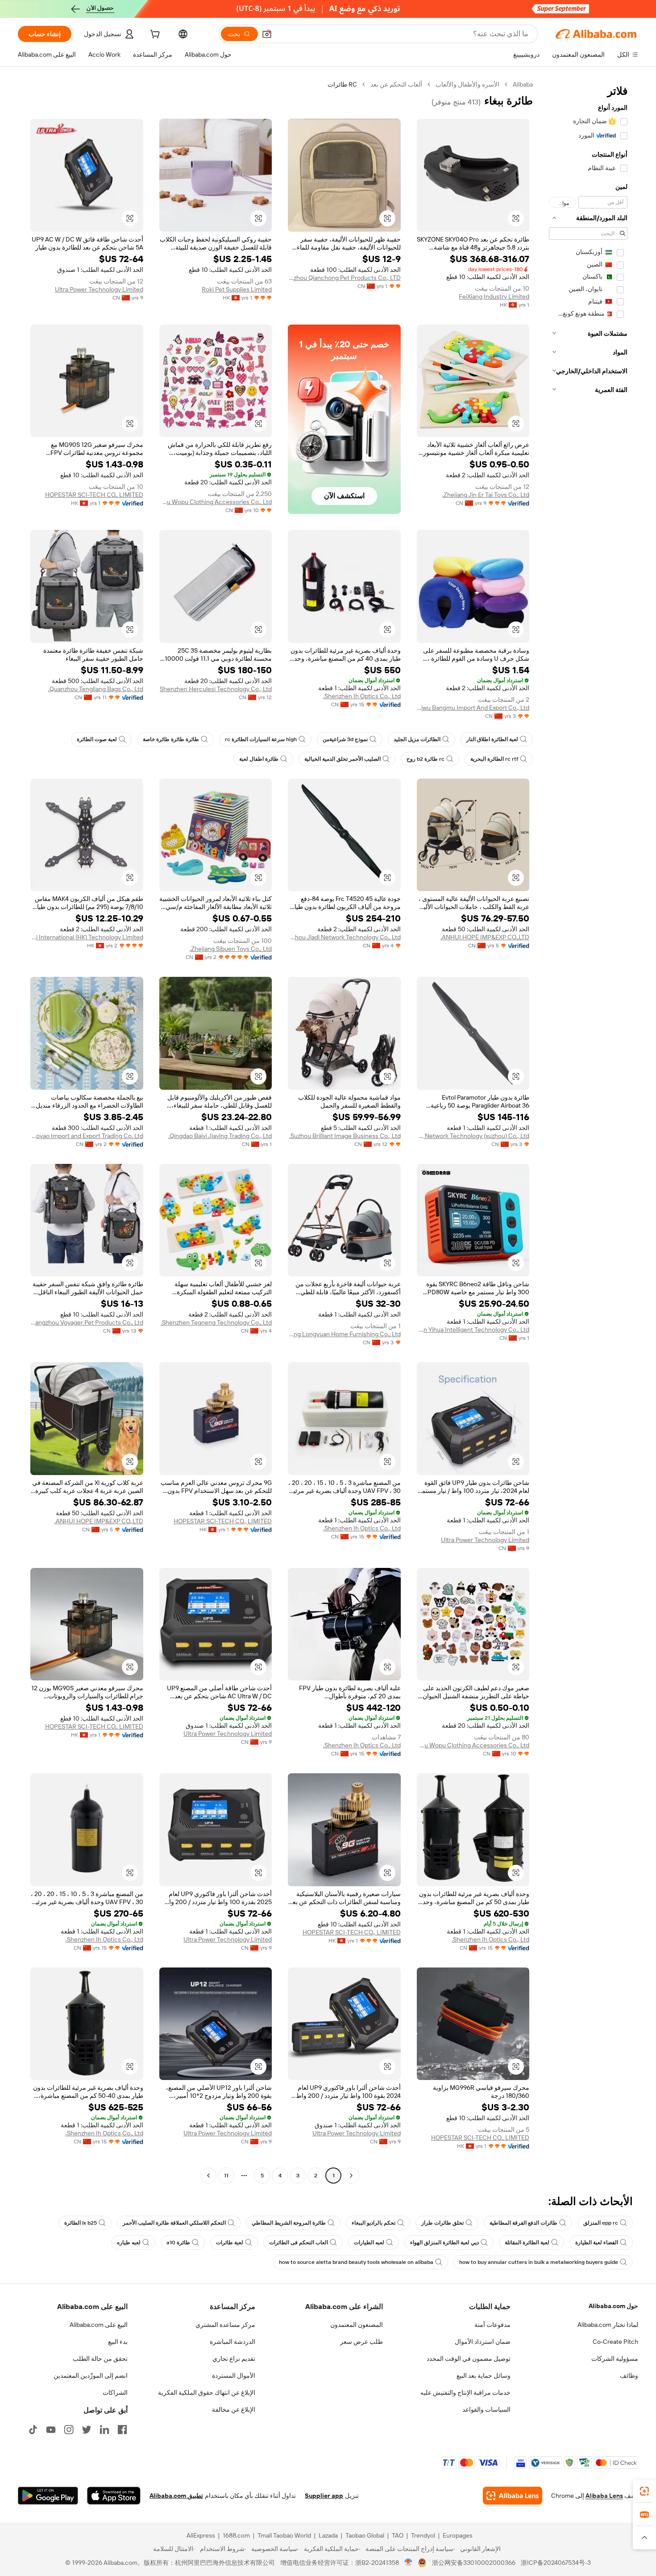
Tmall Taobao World (284, 2535)
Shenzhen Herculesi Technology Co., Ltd (216, 689)
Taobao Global (365, 2535)
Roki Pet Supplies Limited (237, 289)
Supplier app (324, 2496)
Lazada (328, 2535)
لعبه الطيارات (369, 2243)
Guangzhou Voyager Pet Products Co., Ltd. (87, 1322)
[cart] (154, 35)
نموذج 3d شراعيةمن (345, 739)
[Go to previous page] (351, 2176)
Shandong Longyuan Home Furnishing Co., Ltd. (344, 1334)
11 (226, 2176)
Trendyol (423, 2535)
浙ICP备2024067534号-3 (556, 2563)
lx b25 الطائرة (81, 2223)
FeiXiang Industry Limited (494, 296)
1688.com (236, 2535)
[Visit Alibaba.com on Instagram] (69, 2430)
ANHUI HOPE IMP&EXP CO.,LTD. (485, 937)
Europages (458, 2535)
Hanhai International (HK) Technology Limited (87, 937)
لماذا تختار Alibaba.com (608, 2325)
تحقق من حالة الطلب (100, 2359)
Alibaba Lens (604, 2496)
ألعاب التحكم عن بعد (396, 84)
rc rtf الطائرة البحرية (494, 759)
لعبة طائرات (230, 2243)
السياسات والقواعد (486, 2409)
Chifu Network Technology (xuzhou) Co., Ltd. (473, 1136)
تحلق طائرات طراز (442, 2223)
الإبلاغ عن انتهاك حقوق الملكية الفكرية (207, 2393)
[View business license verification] (409, 2563)
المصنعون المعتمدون (357, 2325)
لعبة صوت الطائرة (97, 739)
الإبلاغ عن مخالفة (234, 2409)
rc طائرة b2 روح (426, 759)
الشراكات (115, 2393)
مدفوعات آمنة (492, 2325)
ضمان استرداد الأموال (483, 2342)
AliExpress (201, 2535)
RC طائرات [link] (342, 84)
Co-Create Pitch (615, 2342)
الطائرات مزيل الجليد (417, 739)
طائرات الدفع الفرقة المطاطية (523, 2223)
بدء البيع (118, 2342)
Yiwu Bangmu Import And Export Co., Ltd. (473, 708)
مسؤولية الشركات (615, 2359)
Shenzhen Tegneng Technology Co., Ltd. (216, 1322)
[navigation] (588, 1131)
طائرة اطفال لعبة (259, 759)
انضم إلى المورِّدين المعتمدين (91, 2376)
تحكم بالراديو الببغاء (374, 2223)
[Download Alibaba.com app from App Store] (114, 2496)
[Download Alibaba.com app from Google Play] (48, 2496)
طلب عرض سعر (361, 2342)
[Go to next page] (208, 2176)
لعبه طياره (129, 2243)
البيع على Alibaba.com (99, 2325)
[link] (644, 2491)
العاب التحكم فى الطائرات (299, 2243)
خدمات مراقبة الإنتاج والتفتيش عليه (465, 2393)
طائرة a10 (178, 2243)
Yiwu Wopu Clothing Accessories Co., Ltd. (216, 502)
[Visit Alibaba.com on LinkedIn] (104, 2430)
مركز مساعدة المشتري (225, 2325)
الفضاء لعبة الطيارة (597, 2243)
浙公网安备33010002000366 (474, 2563)
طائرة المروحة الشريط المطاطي (289, 2223)
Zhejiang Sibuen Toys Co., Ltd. (231, 949)
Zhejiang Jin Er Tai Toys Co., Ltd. (486, 495)
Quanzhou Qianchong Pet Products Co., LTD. (344, 278)
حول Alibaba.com (613, 2306)
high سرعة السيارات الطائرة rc (261, 739)
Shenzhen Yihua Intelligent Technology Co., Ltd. (473, 1330)
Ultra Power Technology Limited (99, 289)
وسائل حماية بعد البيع (484, 2376)
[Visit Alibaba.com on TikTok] (33, 2430)
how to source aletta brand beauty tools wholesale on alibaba (356, 2262)
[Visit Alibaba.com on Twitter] (87, 2430)
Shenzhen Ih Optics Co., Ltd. (362, 696)
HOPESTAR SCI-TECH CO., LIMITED (94, 495)
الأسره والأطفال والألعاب (467, 84)
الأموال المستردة (234, 2376)
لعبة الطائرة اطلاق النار (492, 739)
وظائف (629, 2376)
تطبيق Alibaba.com (176, 2496)
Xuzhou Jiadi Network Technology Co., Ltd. (344, 937)
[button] (267, 34)
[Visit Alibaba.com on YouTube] (51, 2430)
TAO (398, 2535)
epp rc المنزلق (601, 2223)
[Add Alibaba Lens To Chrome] (513, 2496)
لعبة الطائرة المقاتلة (527, 2243)
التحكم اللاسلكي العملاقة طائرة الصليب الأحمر (174, 2223)
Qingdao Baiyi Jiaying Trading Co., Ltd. (220, 1136)
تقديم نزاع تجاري (234, 2359)
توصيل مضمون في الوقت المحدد (469, 2359)
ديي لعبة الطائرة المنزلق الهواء (444, 2243)
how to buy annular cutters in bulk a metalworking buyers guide (539, 2262)
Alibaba (523, 84)
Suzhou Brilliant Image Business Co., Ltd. (345, 1136)
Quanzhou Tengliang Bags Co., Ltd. (96, 689)
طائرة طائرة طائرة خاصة (171, 739)
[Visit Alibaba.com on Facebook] (122, 2430)
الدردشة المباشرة (233, 2342)
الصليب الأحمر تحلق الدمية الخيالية (343, 759)
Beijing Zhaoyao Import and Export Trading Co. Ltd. (87, 1136)
